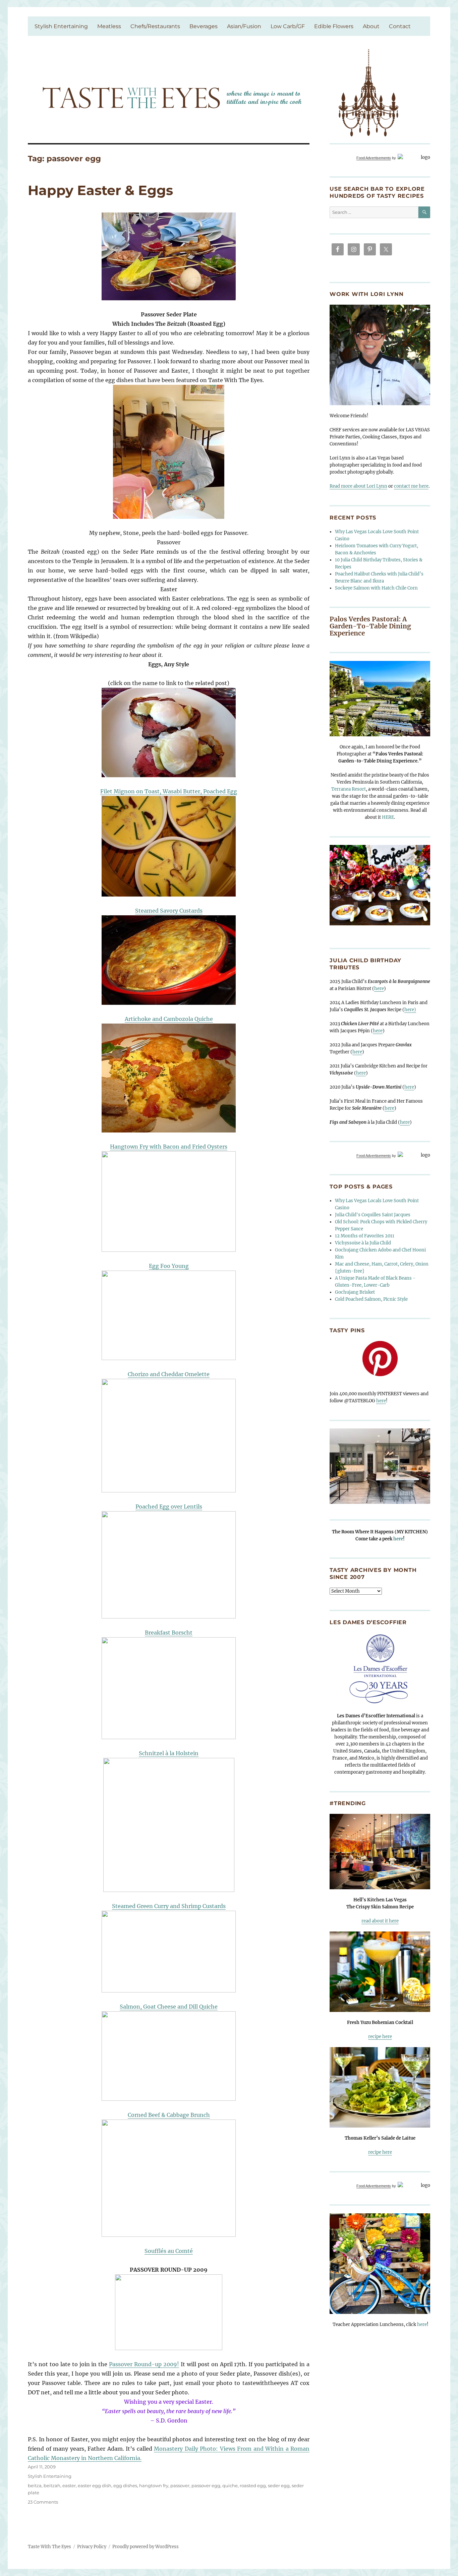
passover (180, 2486)
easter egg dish (95, 2486)
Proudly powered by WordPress (146, 2547)
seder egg (279, 2486)
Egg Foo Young (169, 1266)
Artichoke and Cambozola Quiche (169, 1019)
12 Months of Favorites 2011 (365, 1236)
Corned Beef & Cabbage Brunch (169, 2115)
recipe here (380, 2037)
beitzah (52, 2486)
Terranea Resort (349, 789)
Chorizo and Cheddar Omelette (169, 1374)
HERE (388, 817)
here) (410, 1010)
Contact (400, 26)
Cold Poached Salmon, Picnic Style (371, 1299)
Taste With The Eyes (49, 2547)
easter (69, 2486)
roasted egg (253, 2486)
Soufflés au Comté (169, 2251)
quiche (230, 2486)
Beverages (204, 26)
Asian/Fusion (244, 26)
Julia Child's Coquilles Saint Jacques (373, 1215)
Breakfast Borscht (169, 1633)
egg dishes (125, 2486)
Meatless (109, 26)
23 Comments (43, 2502)
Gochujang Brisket (355, 1292)
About (371, 26)
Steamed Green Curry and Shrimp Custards (169, 1906)
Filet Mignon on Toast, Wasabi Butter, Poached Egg (169, 791)
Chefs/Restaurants (155, 26)
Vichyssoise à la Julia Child (363, 1243)
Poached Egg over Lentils (169, 1507)
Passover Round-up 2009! (144, 2364)
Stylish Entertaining (61, 26)
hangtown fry (154, 2486)
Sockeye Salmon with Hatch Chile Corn (376, 588)
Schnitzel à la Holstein (169, 1753)
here (379, 989)
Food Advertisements (374, 158)
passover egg (206, 2486)
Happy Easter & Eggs (100, 190)
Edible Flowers (334, 26)
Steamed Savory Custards (169, 911)
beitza (35, 2486)
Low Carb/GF (288, 26)
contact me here (411, 486)
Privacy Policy (92, 2547)
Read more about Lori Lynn (358, 486)
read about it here (380, 1921)
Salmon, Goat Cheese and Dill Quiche (169, 2007)
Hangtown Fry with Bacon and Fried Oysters (169, 1147)
